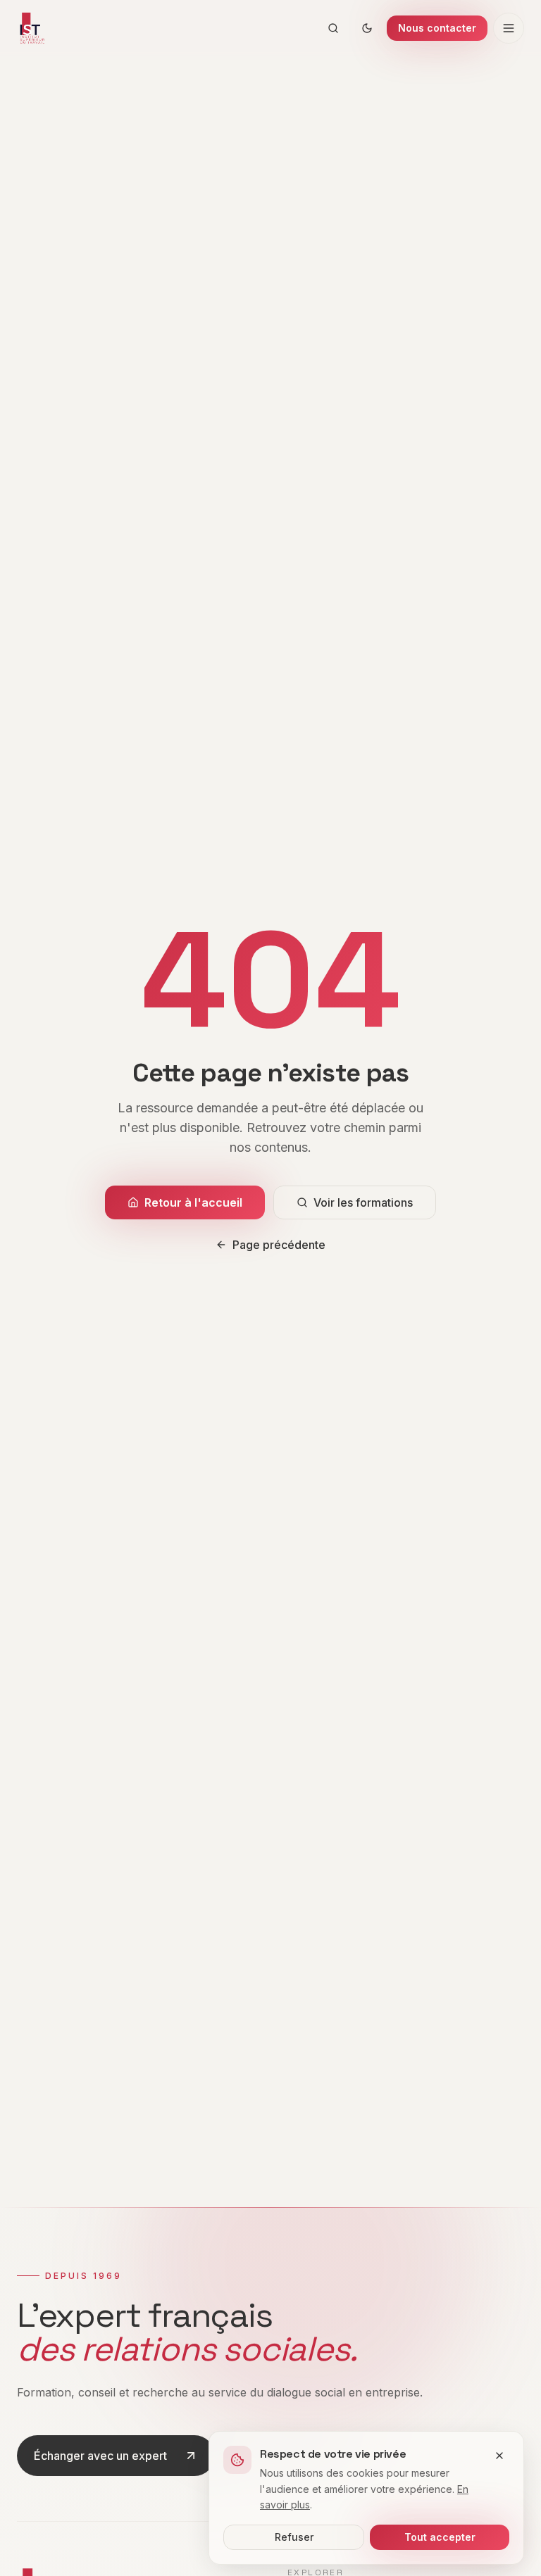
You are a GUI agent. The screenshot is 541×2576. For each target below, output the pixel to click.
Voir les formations (363, 1202)
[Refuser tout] (499, 2456)
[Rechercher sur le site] (333, 28)
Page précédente (279, 1245)
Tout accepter (440, 2537)
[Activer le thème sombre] (367, 28)
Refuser (294, 2537)
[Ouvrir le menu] (509, 28)
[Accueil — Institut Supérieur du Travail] (31, 28)
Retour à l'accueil (193, 1202)
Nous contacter (437, 28)
